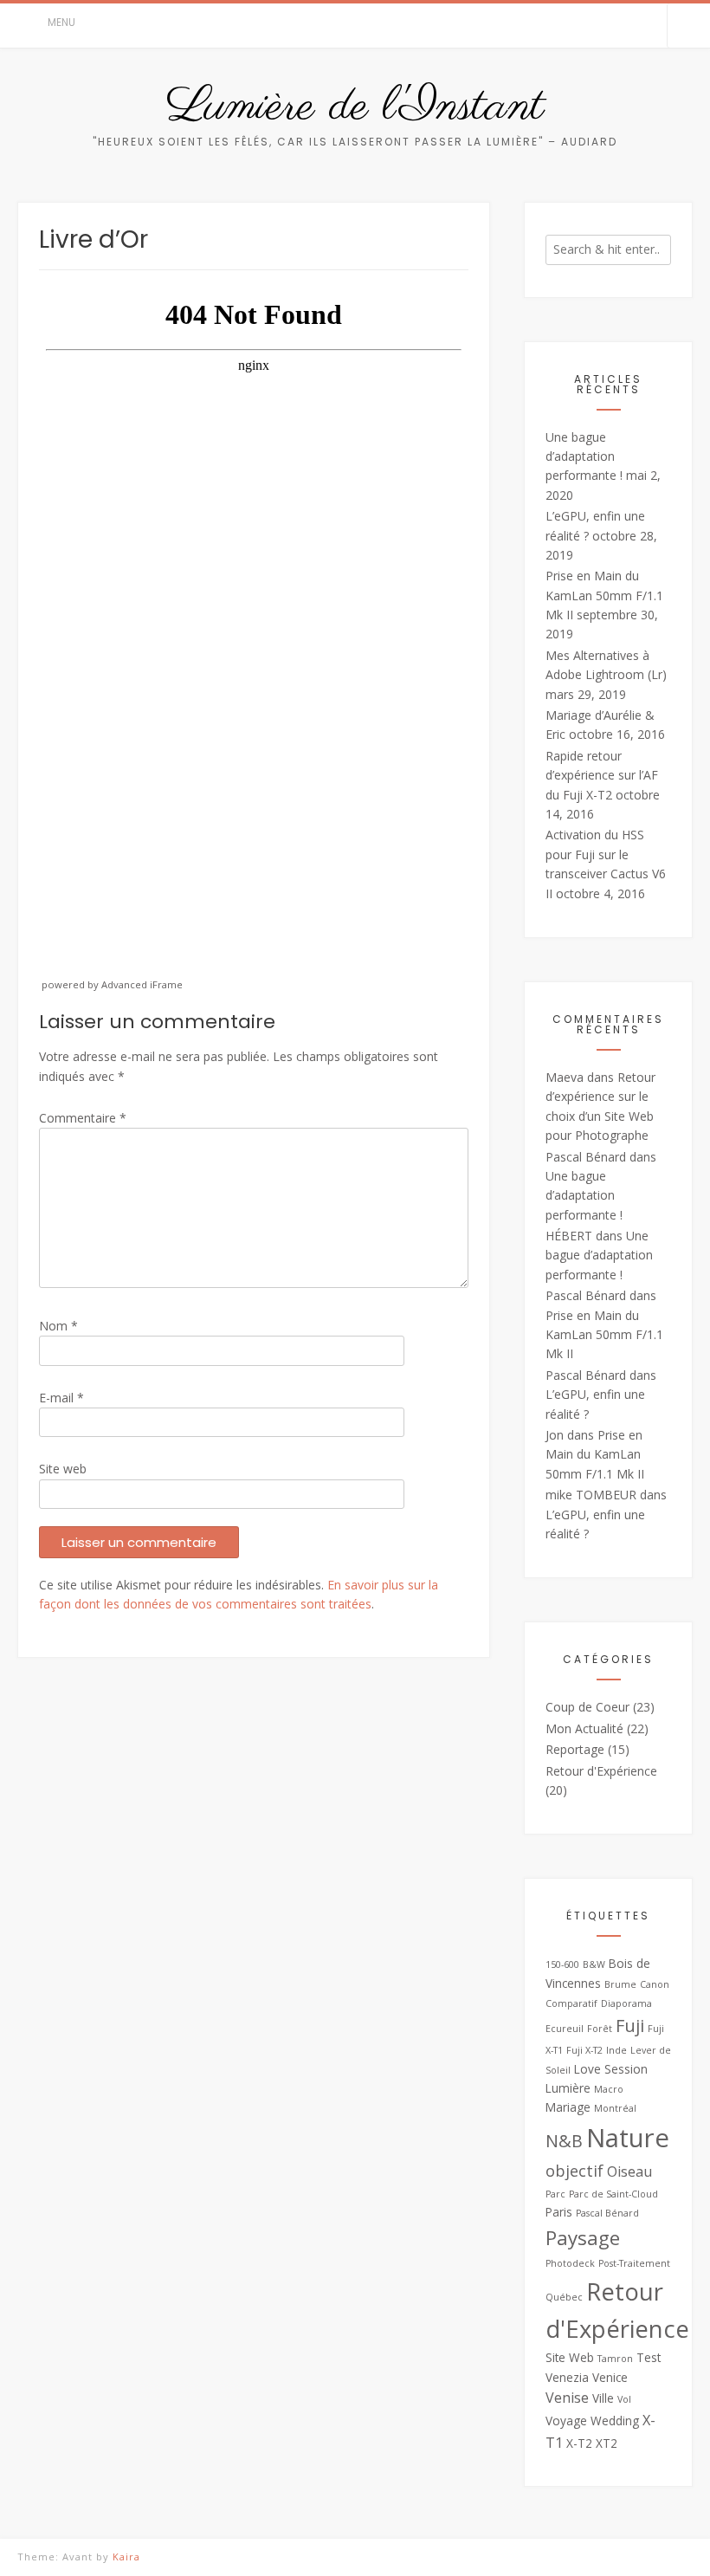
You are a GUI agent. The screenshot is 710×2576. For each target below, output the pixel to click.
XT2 (607, 2443)
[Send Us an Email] (626, 26)
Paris (559, 2212)
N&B (564, 2141)
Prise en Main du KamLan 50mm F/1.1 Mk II (604, 595)
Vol (624, 2399)
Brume (620, 1984)
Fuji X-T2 (584, 2050)
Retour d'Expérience (601, 1771)
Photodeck (570, 2263)
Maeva (565, 1077)
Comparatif (571, 2003)
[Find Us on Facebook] (649, 26)
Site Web (570, 2357)
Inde (616, 2050)
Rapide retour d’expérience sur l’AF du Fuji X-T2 (602, 775)
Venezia (567, 2377)
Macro (609, 2089)
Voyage (566, 2421)
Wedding (615, 2421)
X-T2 (579, 2443)
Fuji (630, 2026)
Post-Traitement (634, 2263)
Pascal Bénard (586, 1157)
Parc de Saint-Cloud (613, 2194)
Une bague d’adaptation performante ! (584, 456)
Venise (567, 2398)
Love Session (611, 2069)
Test (649, 2357)
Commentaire (83, 1118)
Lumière (568, 2088)
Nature (628, 2138)
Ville (603, 2398)
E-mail (61, 1398)
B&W (594, 1964)
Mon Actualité (584, 1728)
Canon (655, 1984)
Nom (58, 1326)
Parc (555, 2194)
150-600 (562, 1964)
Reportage (575, 1749)
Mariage (568, 2107)
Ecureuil (565, 2029)
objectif (574, 2171)
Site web (63, 1469)
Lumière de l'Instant (355, 107)
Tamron (615, 2359)
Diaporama (626, 2003)
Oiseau (629, 2171)
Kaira (126, 2557)
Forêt (600, 2029)
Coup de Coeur (587, 1707)
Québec (564, 2297)
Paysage (583, 2238)
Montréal (615, 2108)
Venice (610, 2377)
